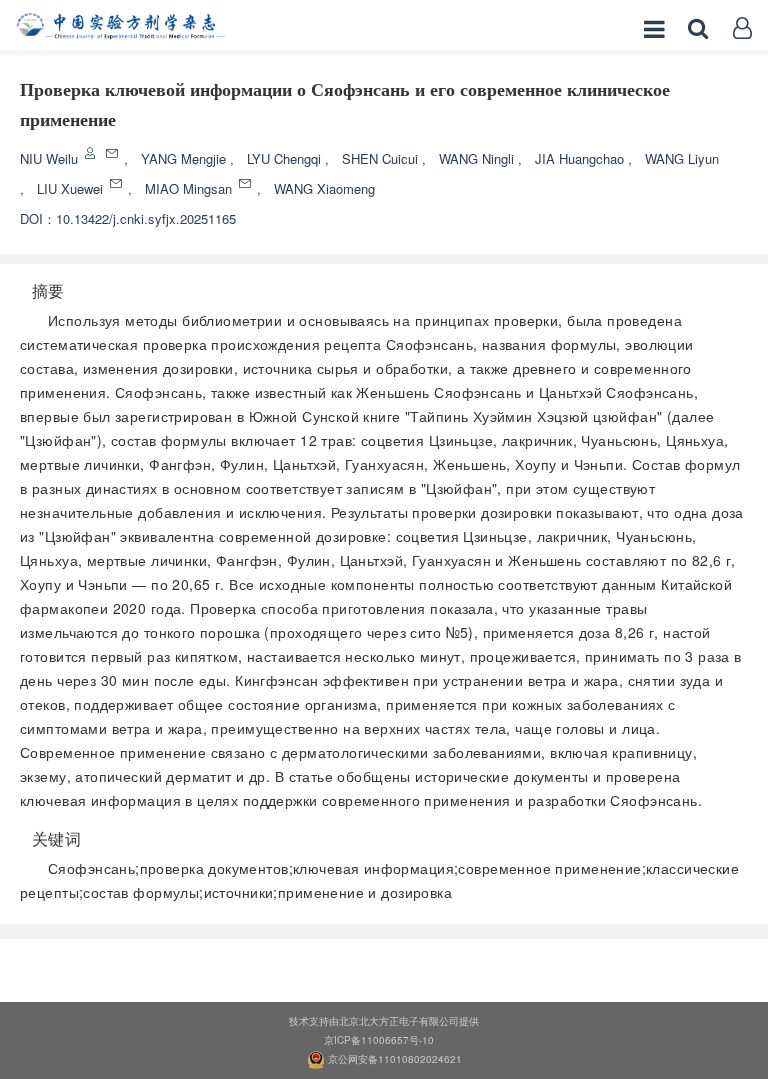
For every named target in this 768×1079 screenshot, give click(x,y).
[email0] (113, 153)
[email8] (246, 183)
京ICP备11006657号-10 (379, 1040)
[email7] (117, 183)
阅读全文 (384, 964)
